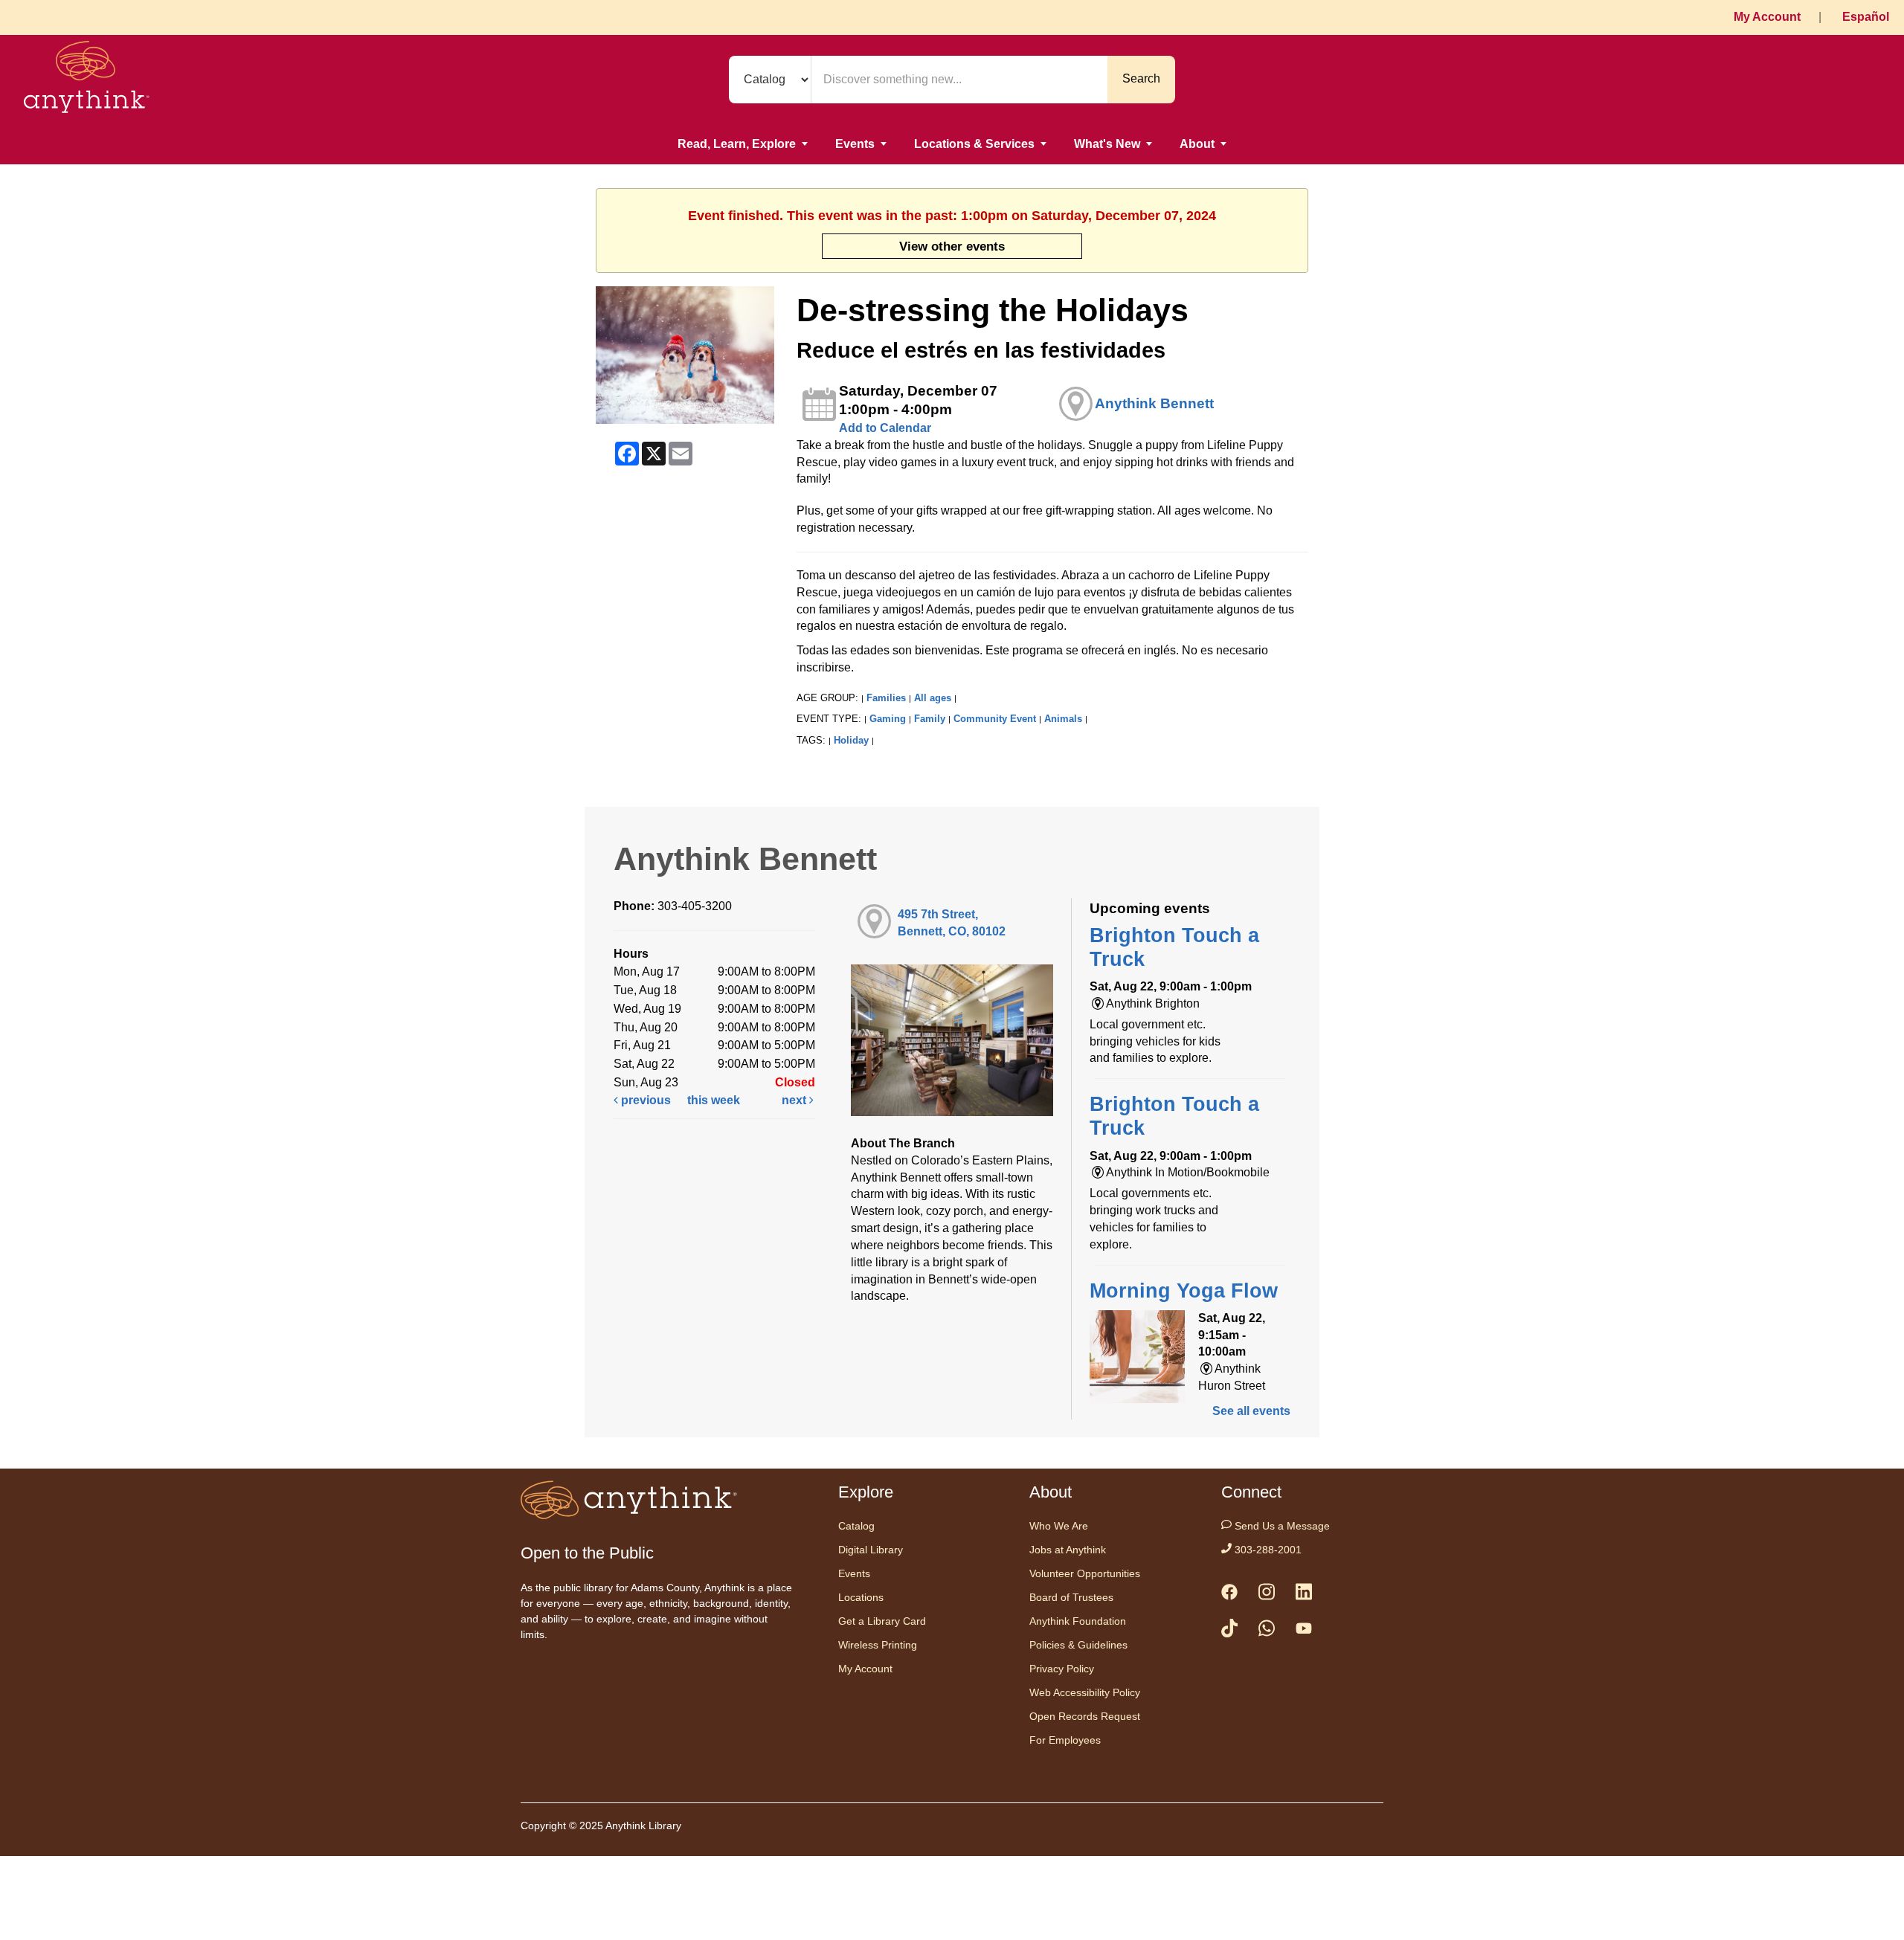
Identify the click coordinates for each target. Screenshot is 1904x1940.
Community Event (995, 719)
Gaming (888, 719)
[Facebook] (1229, 1595)
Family (930, 719)
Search (1141, 78)
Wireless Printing (878, 1645)
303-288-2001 (1267, 1550)
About (1197, 144)
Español (1866, 17)
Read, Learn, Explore (737, 144)
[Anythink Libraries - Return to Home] (87, 80)
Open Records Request (1085, 1716)
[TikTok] (1229, 1631)
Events (855, 144)
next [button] (795, 1100)
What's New (1107, 144)
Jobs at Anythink (1068, 1550)
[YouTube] (1304, 1631)
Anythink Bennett (1154, 403)
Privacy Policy (1062, 1669)
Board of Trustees (1071, 1597)
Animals (1063, 719)
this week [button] (714, 1100)
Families (886, 698)
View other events (952, 246)
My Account (1767, 17)
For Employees (1065, 1740)
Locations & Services (974, 144)
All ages (933, 698)
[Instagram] (1267, 1595)
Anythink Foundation (1078, 1621)
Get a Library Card (882, 1621)
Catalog (856, 1526)
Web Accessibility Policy (1085, 1692)
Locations (861, 1597)
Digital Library (871, 1550)
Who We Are (1059, 1526)
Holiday (851, 740)
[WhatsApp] (1267, 1631)
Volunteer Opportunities (1085, 1573)
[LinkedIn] (1304, 1595)
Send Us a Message (1281, 1526)
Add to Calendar (885, 428)
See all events (1251, 1411)
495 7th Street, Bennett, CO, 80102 (952, 923)
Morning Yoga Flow (1184, 1291)
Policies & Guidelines (1078, 1645)
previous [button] (644, 1100)
